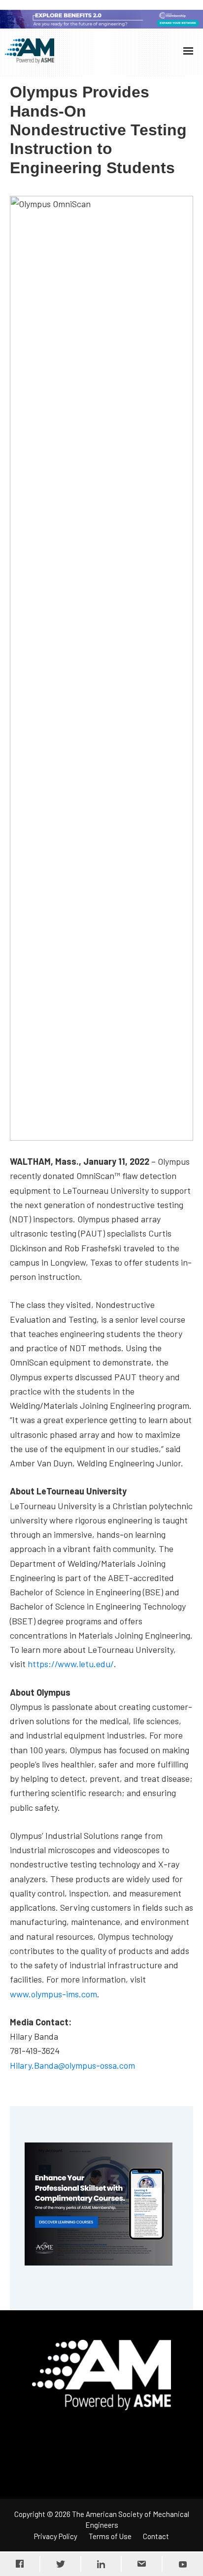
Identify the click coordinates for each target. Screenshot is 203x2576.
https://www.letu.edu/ (71, 1664)
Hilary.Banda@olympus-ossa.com (72, 2065)
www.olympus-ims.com (53, 1994)
